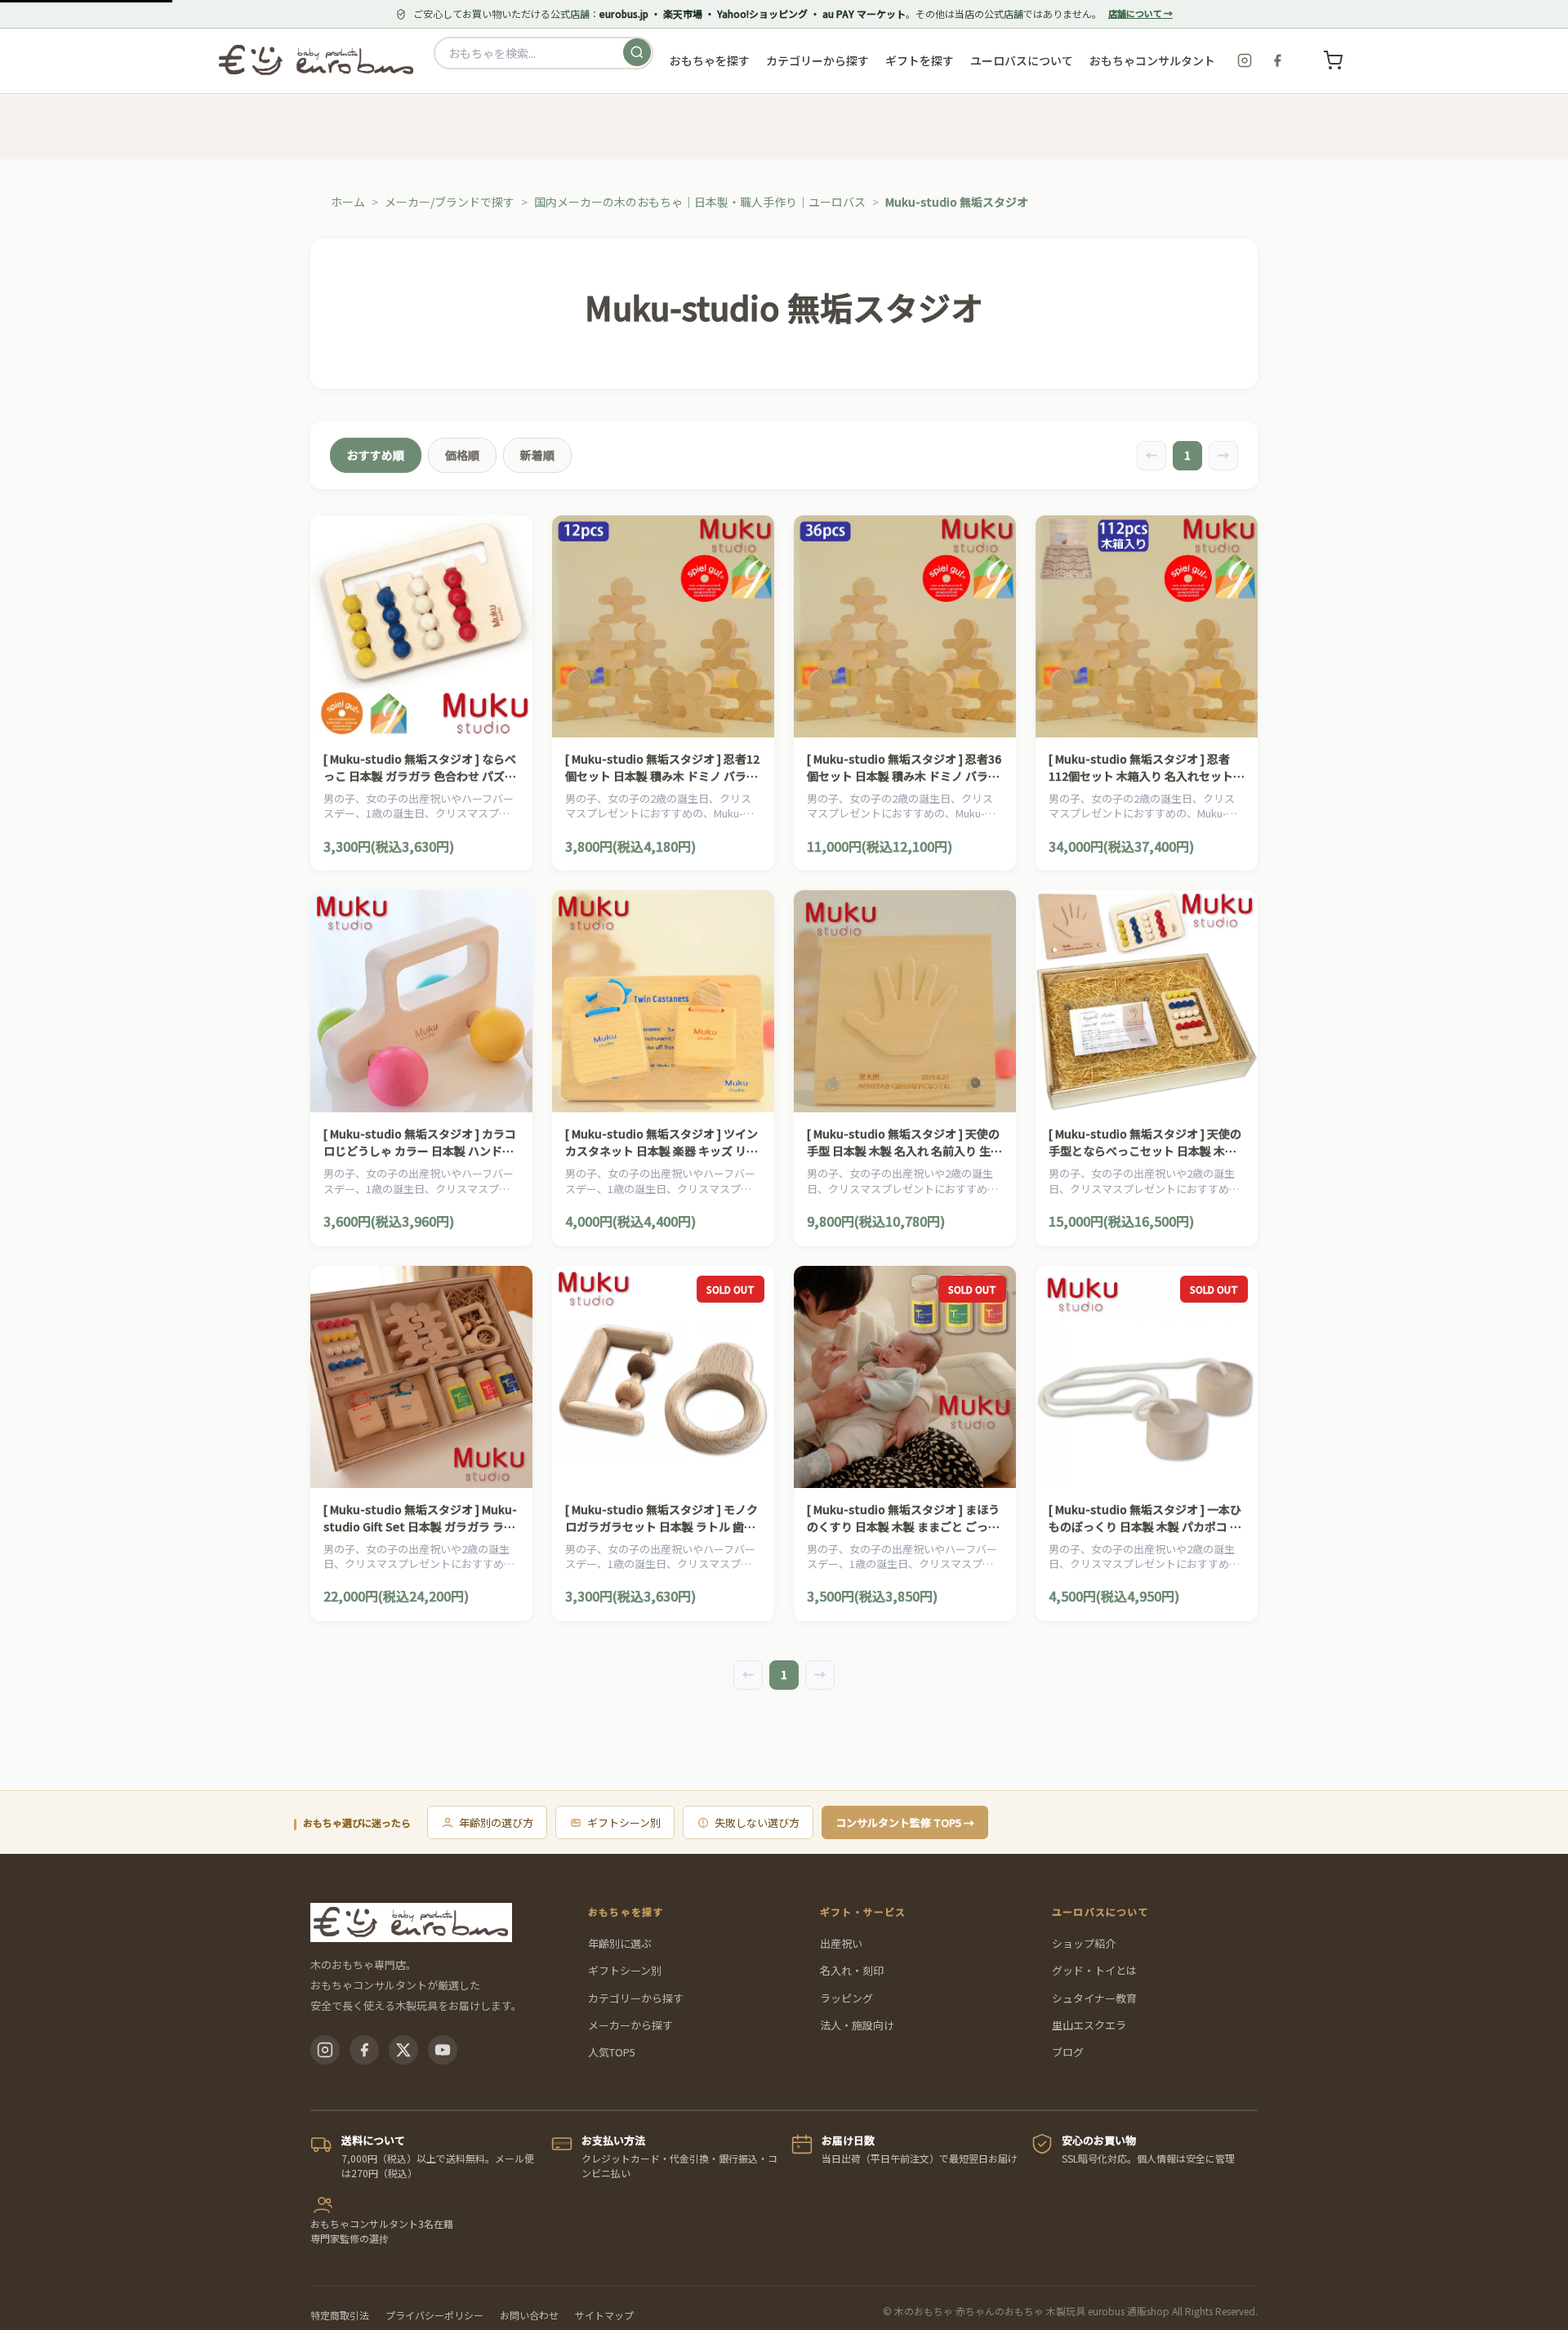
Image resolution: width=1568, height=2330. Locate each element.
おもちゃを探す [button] (710, 60)
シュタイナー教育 (1094, 1998)
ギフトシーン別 (624, 1822)
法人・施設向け (857, 2025)
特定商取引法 (340, 2315)
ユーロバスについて (1022, 60)
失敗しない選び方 (757, 1822)
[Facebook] (1277, 60)
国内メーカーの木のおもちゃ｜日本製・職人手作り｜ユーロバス (700, 202)
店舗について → (1140, 13)
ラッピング (846, 1998)
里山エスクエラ (1089, 2025)
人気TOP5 (612, 2052)
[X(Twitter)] (403, 2050)
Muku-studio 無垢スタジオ (957, 202)
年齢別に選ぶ (620, 1943)
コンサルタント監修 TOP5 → (905, 1822)
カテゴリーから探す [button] (817, 60)
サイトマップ (604, 2315)
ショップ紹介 (1084, 1943)
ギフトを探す (920, 60)
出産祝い (841, 1943)
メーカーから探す (630, 2025)
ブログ (1068, 2052)
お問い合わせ (529, 2315)
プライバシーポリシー (434, 2315)
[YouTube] (443, 2050)
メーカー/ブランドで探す (450, 202)
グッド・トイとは (1094, 1970)
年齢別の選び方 (496, 1822)
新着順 (537, 455)
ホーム (348, 202)
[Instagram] (1245, 60)
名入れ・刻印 (852, 1970)
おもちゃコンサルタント (1152, 60)
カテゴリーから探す (636, 1998)
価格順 (462, 455)
